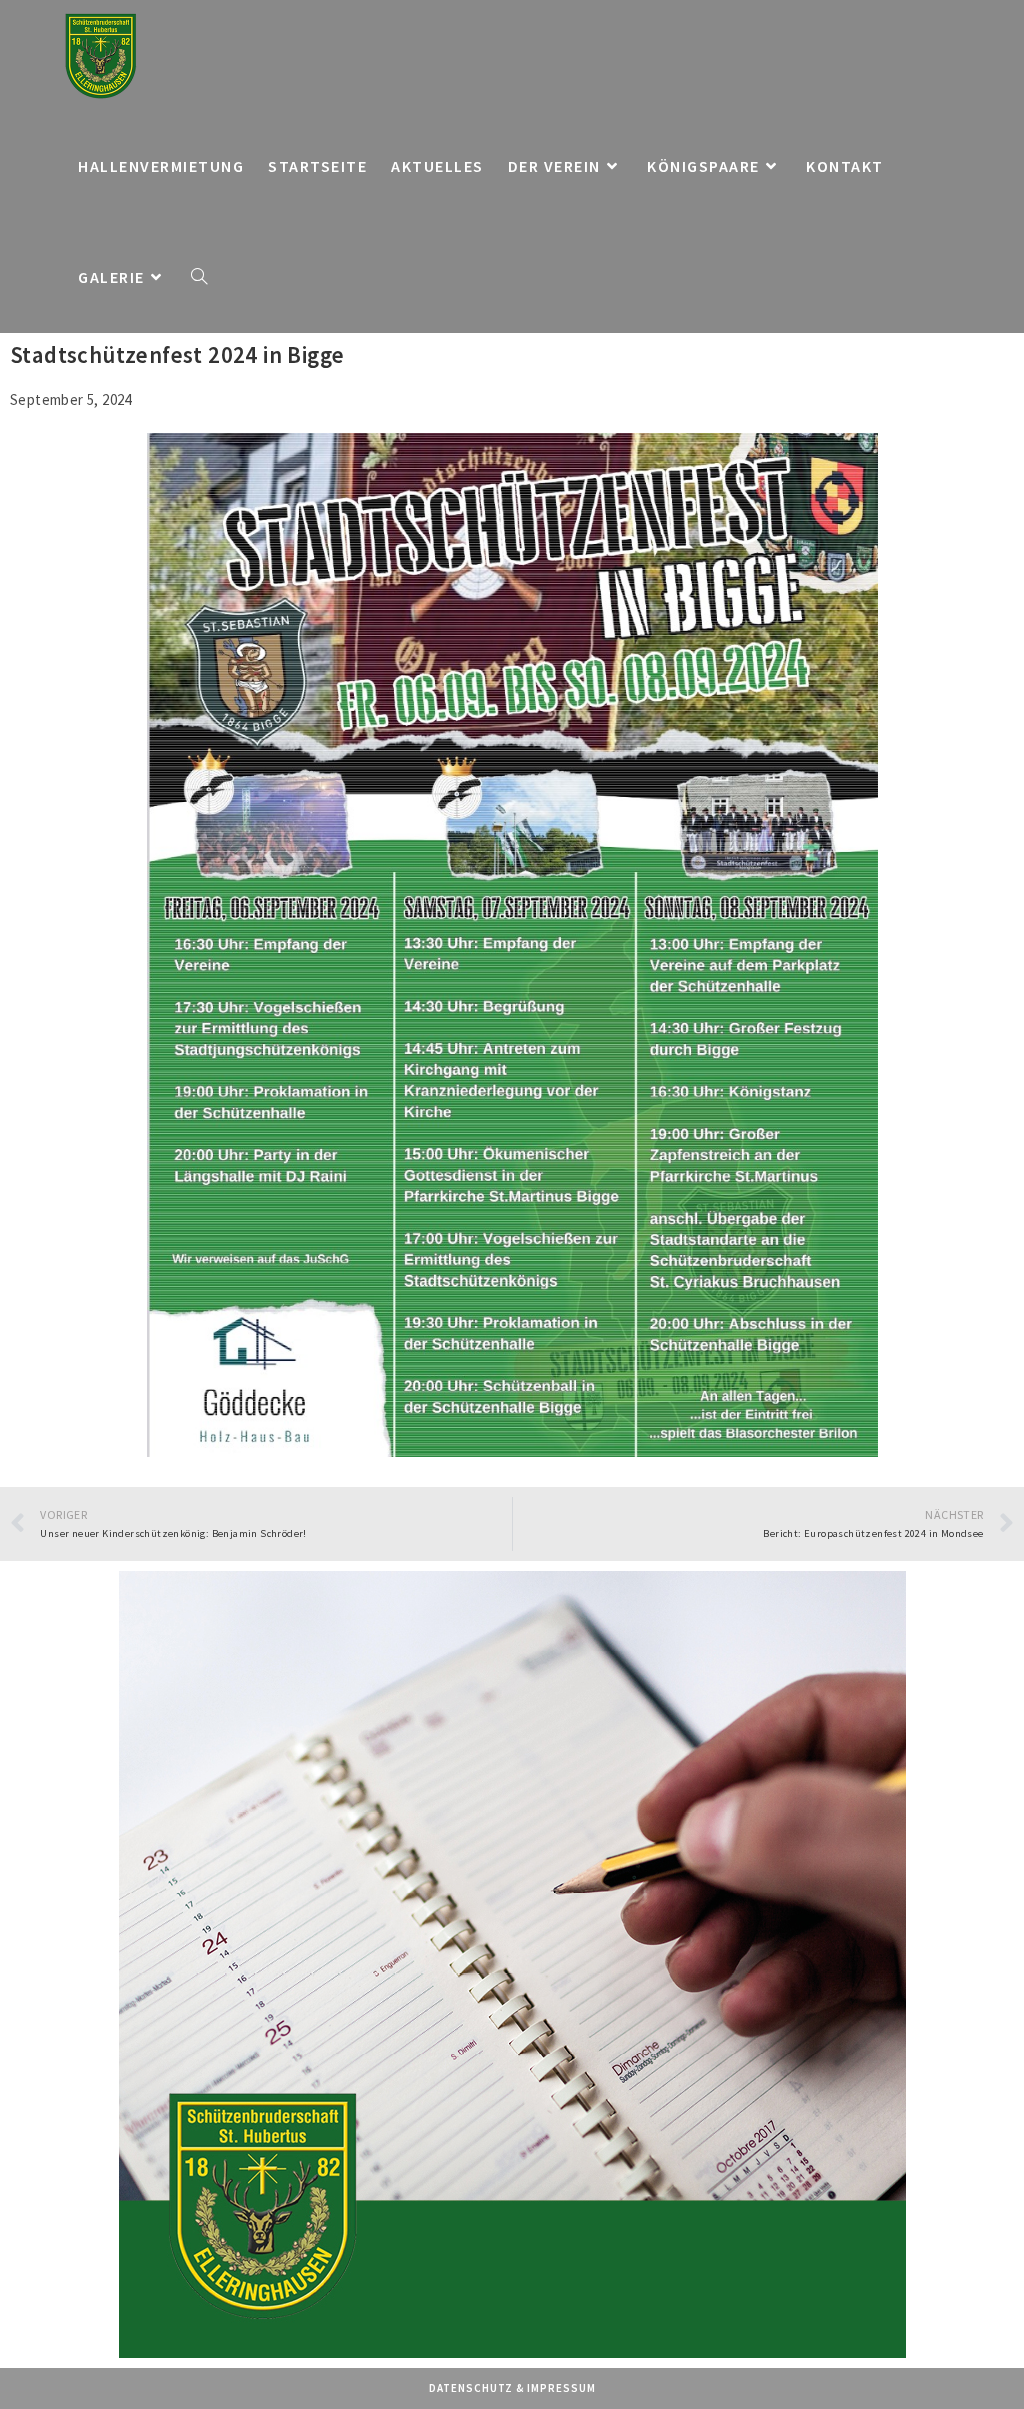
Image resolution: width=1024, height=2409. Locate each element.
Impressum (561, 2388)
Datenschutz (471, 2388)
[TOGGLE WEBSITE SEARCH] (199, 277)
